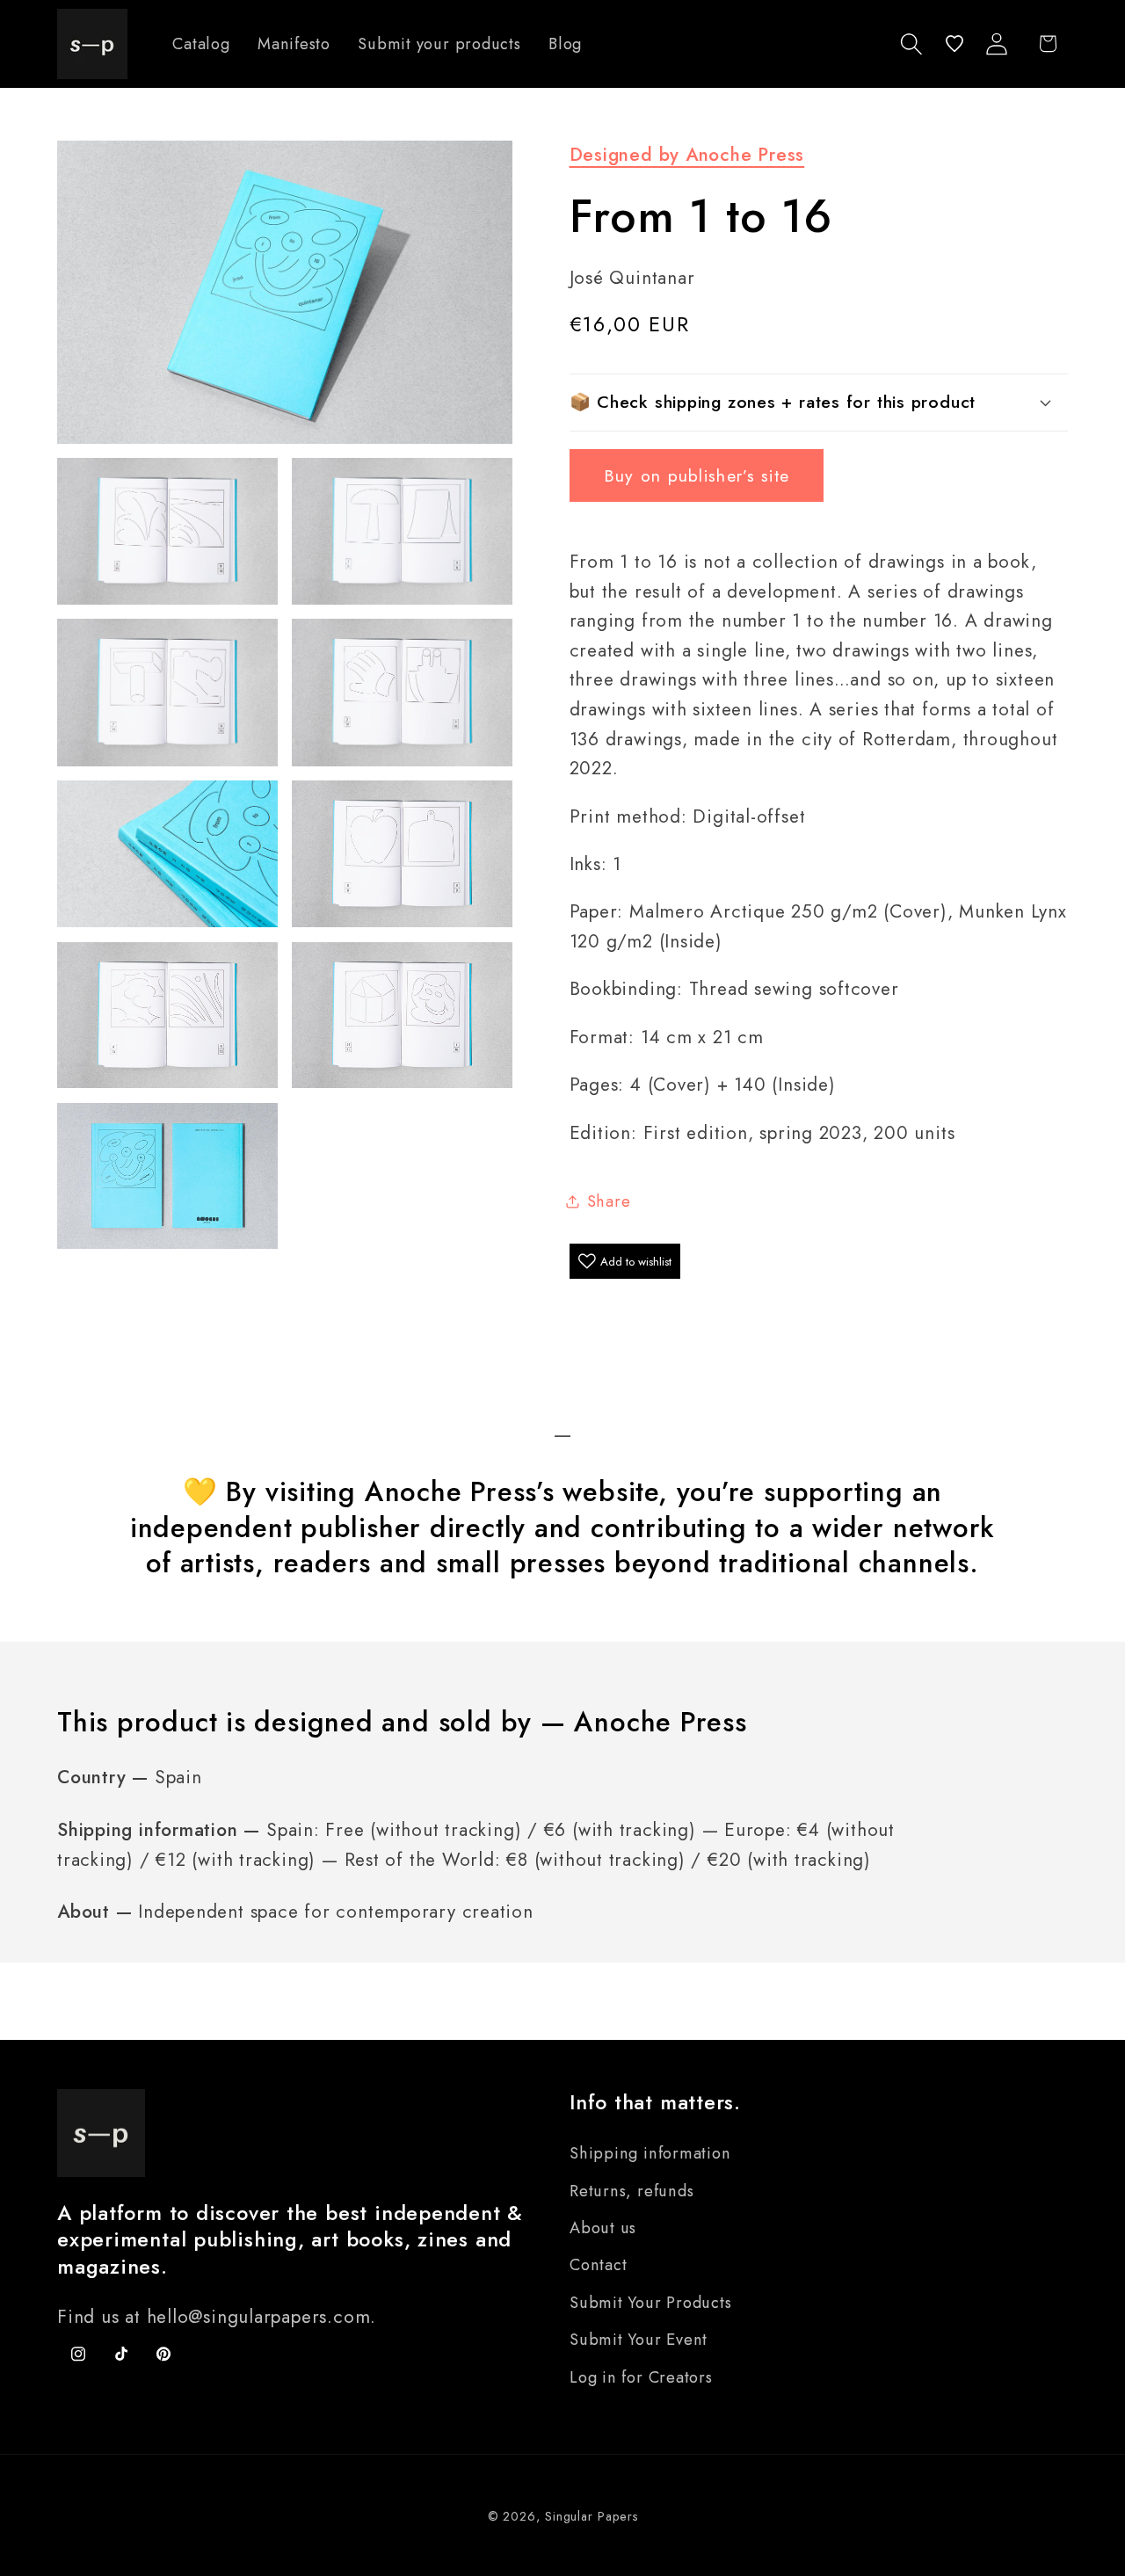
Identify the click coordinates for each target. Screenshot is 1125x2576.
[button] (912, 44)
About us (603, 2228)
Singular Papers (592, 2516)
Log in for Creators (641, 2377)
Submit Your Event (639, 2340)
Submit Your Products (651, 2303)
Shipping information (650, 2153)
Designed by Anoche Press (687, 155)
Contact (598, 2265)
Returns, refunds (631, 2191)
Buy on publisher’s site (697, 475)
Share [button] (609, 1201)
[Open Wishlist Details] (954, 44)
